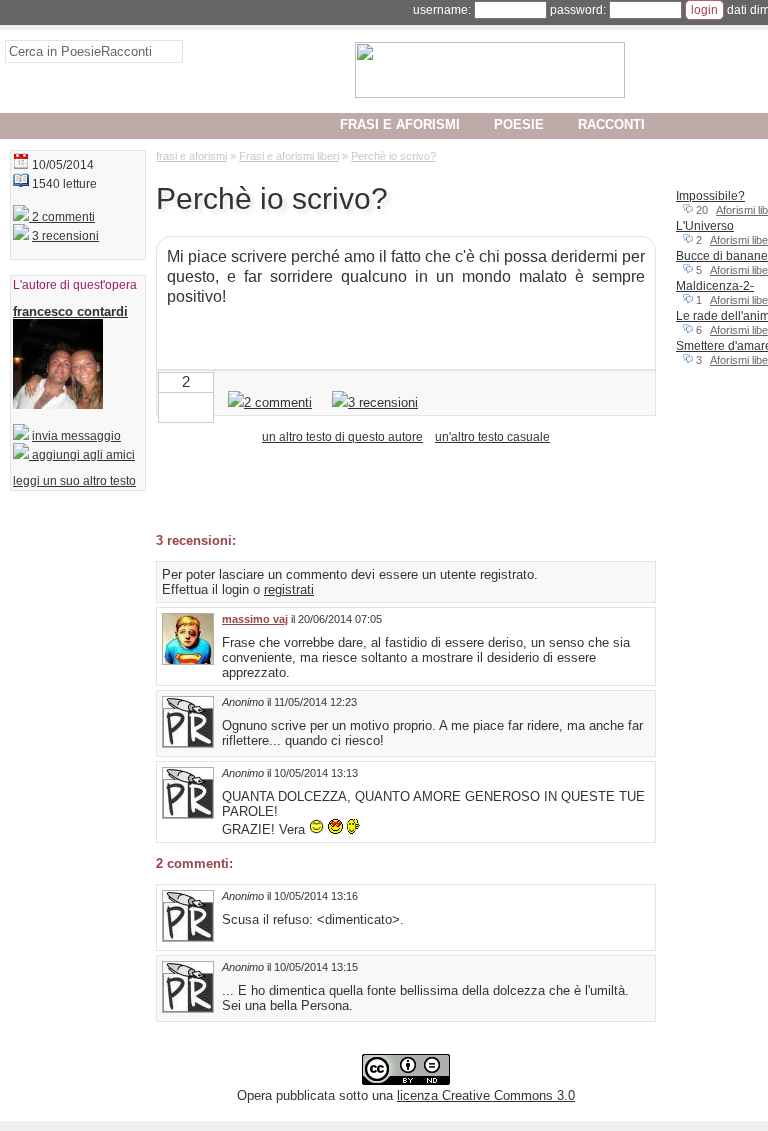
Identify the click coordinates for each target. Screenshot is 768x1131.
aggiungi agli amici (82, 455)
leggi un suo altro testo (74, 481)
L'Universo (705, 226)
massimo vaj (255, 619)
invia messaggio (76, 436)
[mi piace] (202, 405)
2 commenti (62, 217)
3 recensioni (65, 236)
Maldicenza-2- (715, 286)
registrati (289, 589)
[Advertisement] (390, 487)
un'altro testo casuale (492, 437)
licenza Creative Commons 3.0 (486, 1095)
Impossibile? (710, 196)
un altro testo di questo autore (342, 437)
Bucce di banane (722, 256)
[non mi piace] (170, 405)
